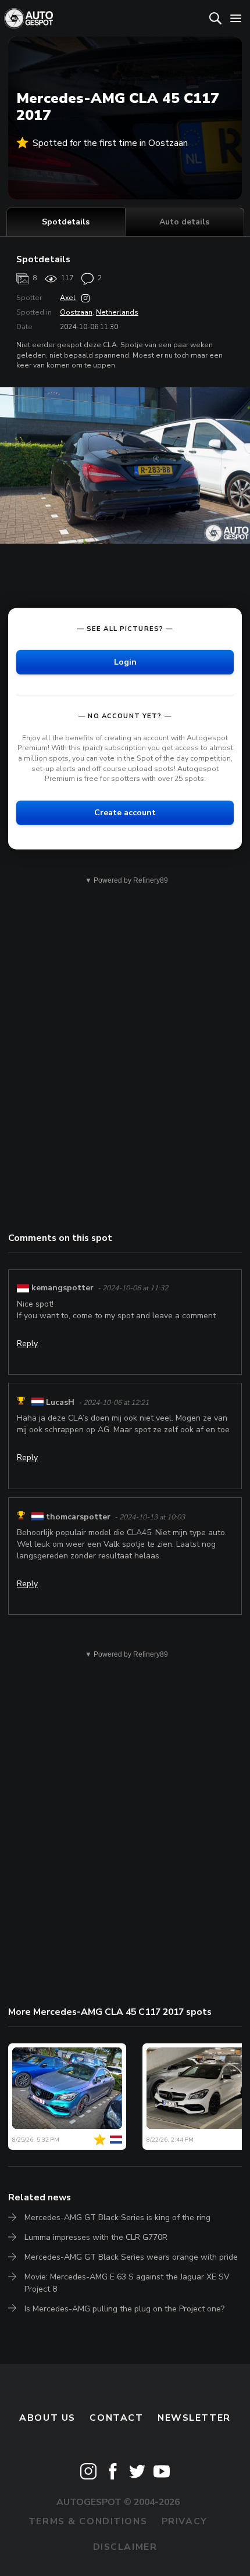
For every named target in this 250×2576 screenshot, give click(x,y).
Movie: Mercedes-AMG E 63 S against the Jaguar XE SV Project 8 (127, 2283)
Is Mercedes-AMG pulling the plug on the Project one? (124, 2309)
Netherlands (117, 312)
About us (47, 2418)
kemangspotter (63, 1288)
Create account (125, 812)
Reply (27, 1344)
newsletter (194, 2418)
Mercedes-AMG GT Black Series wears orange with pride (131, 2257)
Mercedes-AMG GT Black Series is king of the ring (117, 2218)
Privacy (185, 2521)
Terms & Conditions (88, 2521)
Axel (68, 298)
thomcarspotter (78, 1517)
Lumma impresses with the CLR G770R (96, 2237)
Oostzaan (76, 312)
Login (125, 661)
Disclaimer (125, 2547)
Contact (116, 2418)
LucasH (60, 1402)
